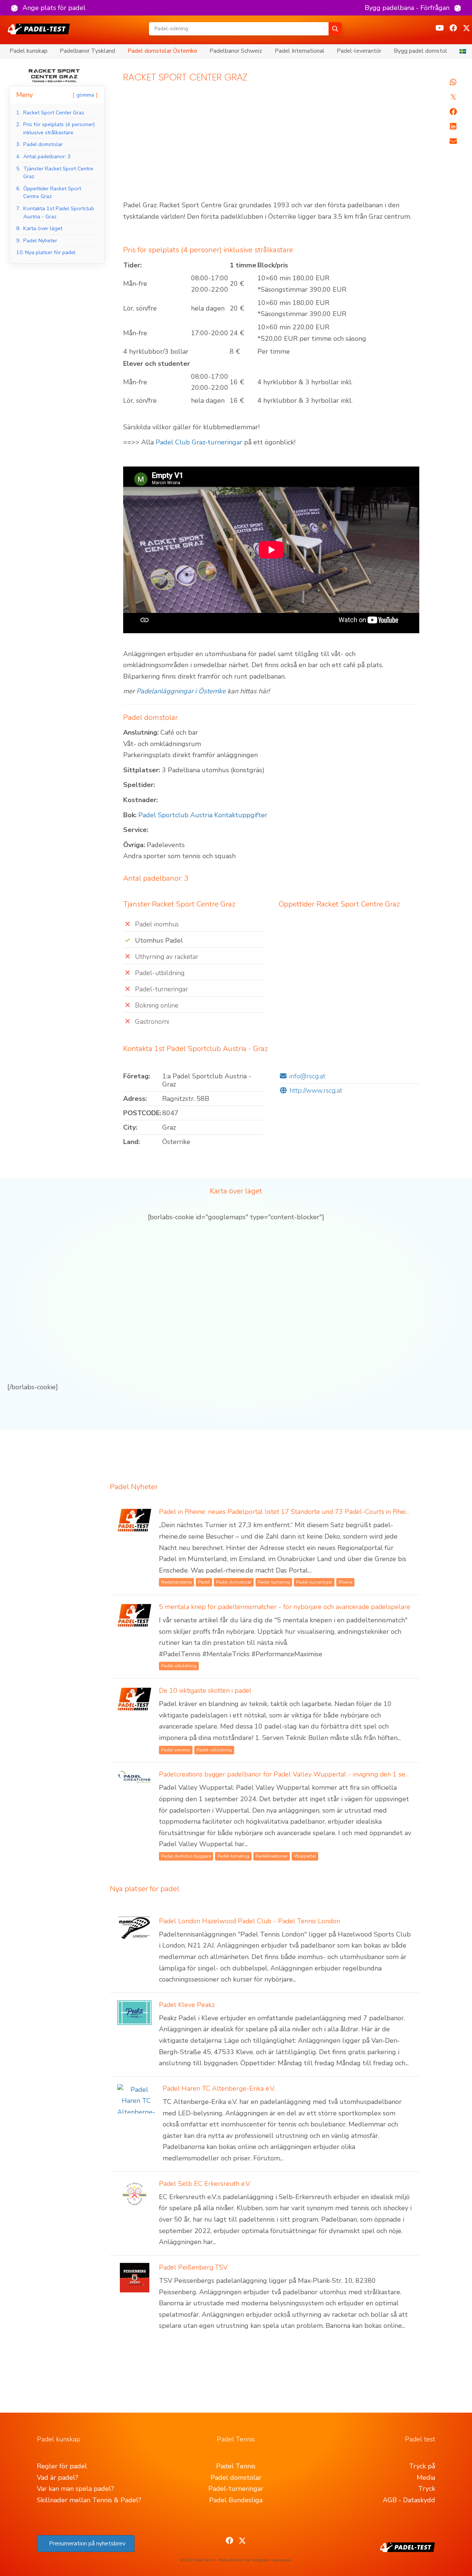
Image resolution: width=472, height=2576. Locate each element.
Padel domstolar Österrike (162, 51)
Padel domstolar (236, 2478)
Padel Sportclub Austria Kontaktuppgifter (203, 815)
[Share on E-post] (453, 141)
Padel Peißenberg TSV (193, 2267)
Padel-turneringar (236, 2489)
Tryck (427, 2489)
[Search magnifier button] (335, 29)
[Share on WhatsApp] (453, 82)
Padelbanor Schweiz (236, 51)
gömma (85, 95)
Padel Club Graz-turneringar (199, 442)
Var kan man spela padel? (75, 2489)
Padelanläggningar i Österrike (181, 691)
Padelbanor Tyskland (87, 51)
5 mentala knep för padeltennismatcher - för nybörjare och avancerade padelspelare (285, 1607)
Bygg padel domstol (421, 51)
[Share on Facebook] (453, 112)
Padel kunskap (29, 51)
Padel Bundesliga (236, 2500)
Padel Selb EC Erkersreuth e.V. (205, 2184)
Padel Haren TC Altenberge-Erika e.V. (219, 2088)
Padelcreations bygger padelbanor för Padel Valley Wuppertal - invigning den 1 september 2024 (304, 1774)
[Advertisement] (272, 145)
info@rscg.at (307, 1076)
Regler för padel (62, 2466)
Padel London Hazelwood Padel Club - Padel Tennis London (249, 1921)
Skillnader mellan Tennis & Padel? (89, 2500)
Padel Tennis (236, 2466)
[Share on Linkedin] (453, 126)
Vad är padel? (58, 2478)
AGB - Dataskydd (409, 2500)
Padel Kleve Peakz (187, 2005)
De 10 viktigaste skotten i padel (205, 1691)
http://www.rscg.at (316, 1091)
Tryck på (422, 2466)
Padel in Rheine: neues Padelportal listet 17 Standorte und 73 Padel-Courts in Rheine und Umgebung (310, 1512)
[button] (48, 8)
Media (426, 2478)
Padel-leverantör (359, 51)
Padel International (300, 51)
